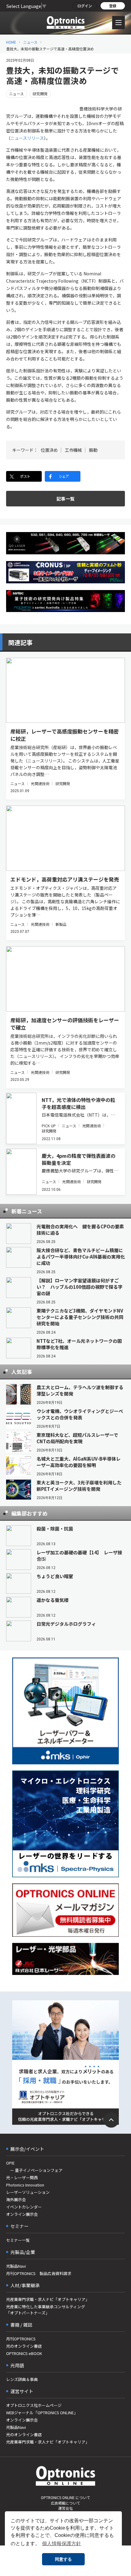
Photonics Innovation (25, 2185)
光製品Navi (16, 2266)
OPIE (10, 2163)
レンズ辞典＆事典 (22, 2379)
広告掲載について (65, 2503)
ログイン (85, 6)
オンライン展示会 (22, 2214)
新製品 (61, 924)
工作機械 (73, 450)
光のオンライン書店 (24, 2346)
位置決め (49, 450)
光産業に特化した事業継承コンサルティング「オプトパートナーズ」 (46, 2310)
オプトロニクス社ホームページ (34, 2405)
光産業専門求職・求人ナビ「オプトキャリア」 (48, 2299)
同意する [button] (63, 2559)
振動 (93, 450)
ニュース (30, 42)
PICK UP (49, 1126)
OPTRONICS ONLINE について (65, 2497)
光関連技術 (40, 783)
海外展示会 (16, 2199)
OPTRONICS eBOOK (24, 2353)
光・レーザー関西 (22, 2177)
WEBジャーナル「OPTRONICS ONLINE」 (42, 2413)
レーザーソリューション (28, 2192)
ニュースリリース (27, 138)
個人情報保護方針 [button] (62, 2543)
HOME (11, 42)
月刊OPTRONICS (21, 2339)
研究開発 (40, 94)
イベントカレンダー (24, 2207)
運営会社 (65, 2508)
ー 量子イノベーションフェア (34, 2170)
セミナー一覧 (18, 2240)
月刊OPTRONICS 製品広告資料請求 (39, 2273)
